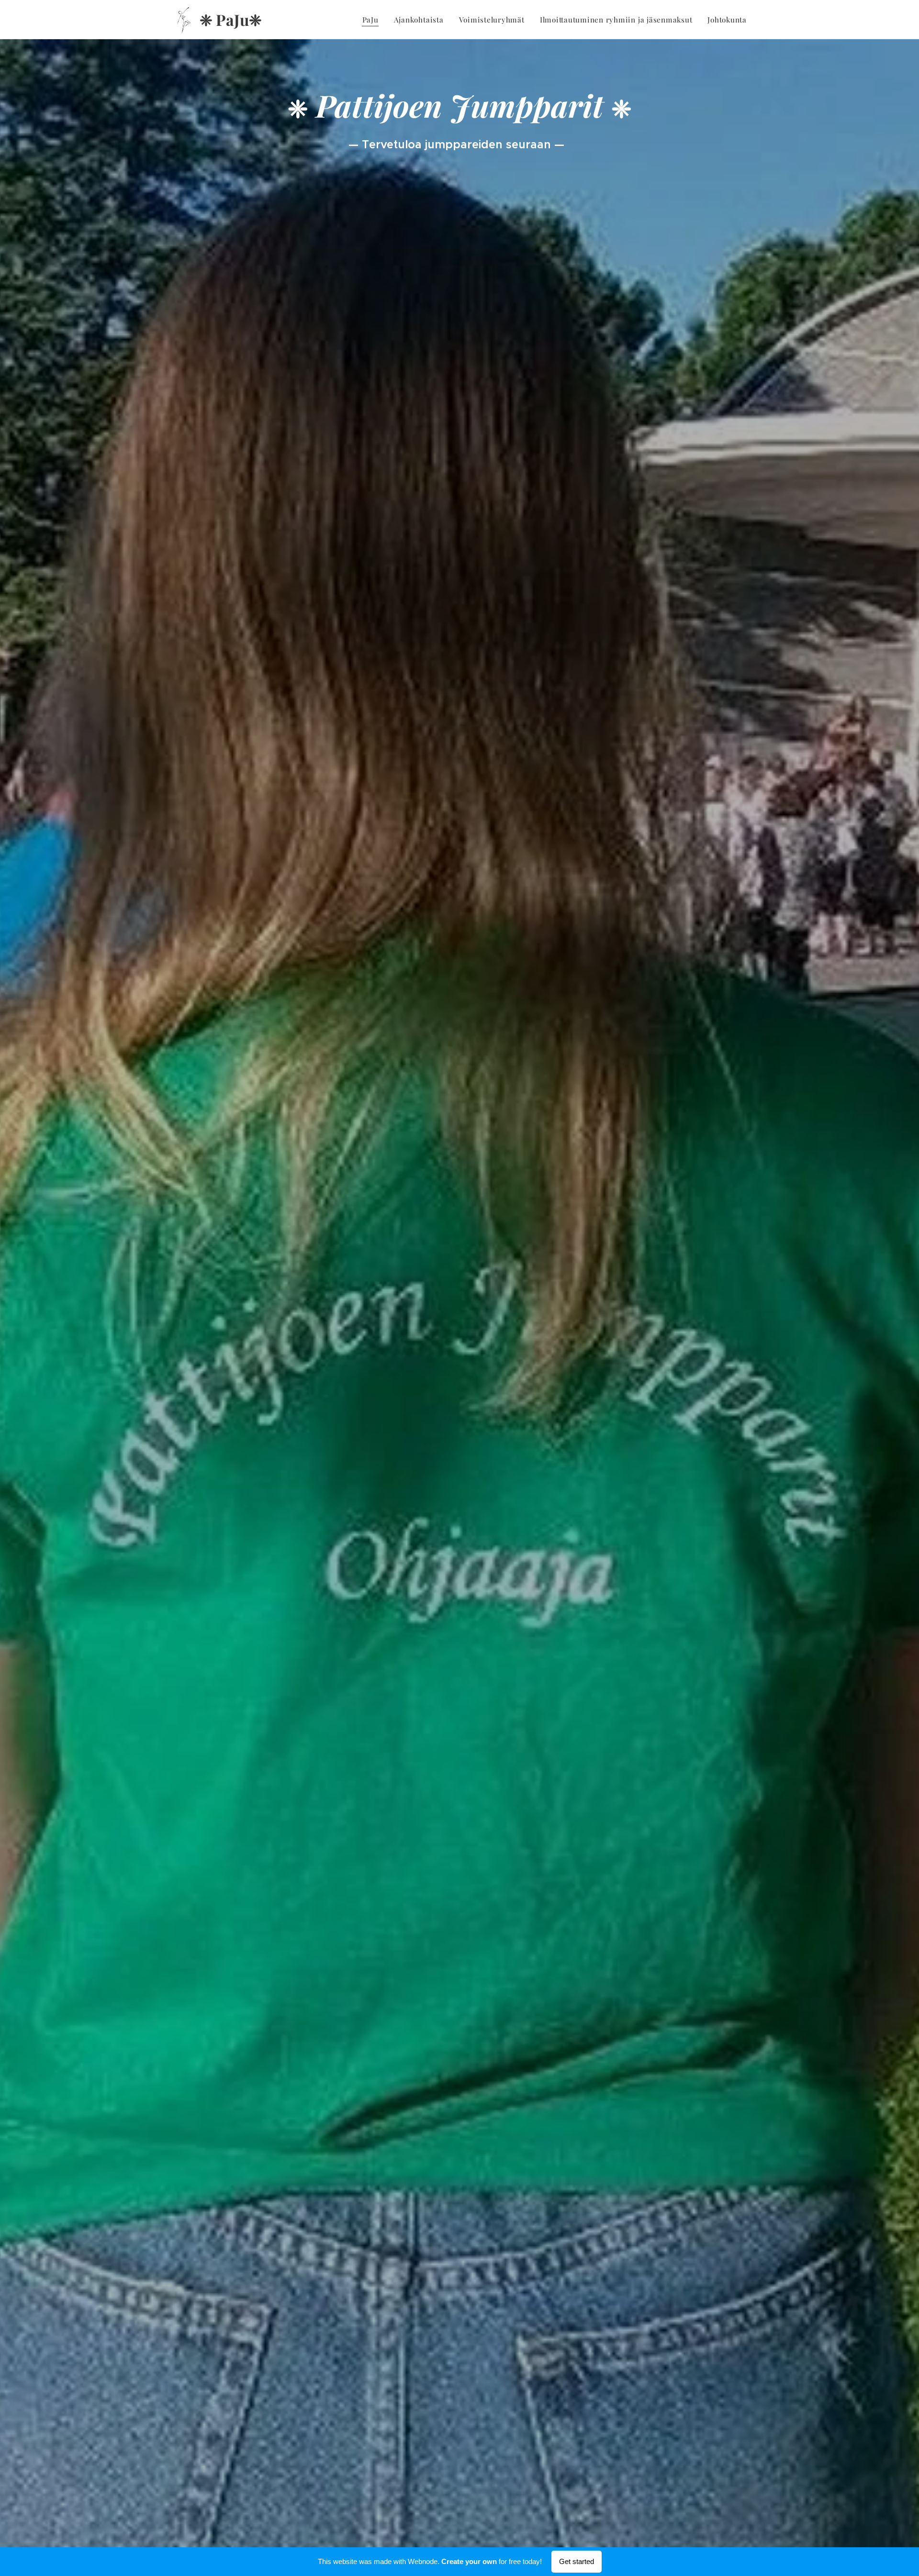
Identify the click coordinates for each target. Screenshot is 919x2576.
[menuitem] (373, 20)
